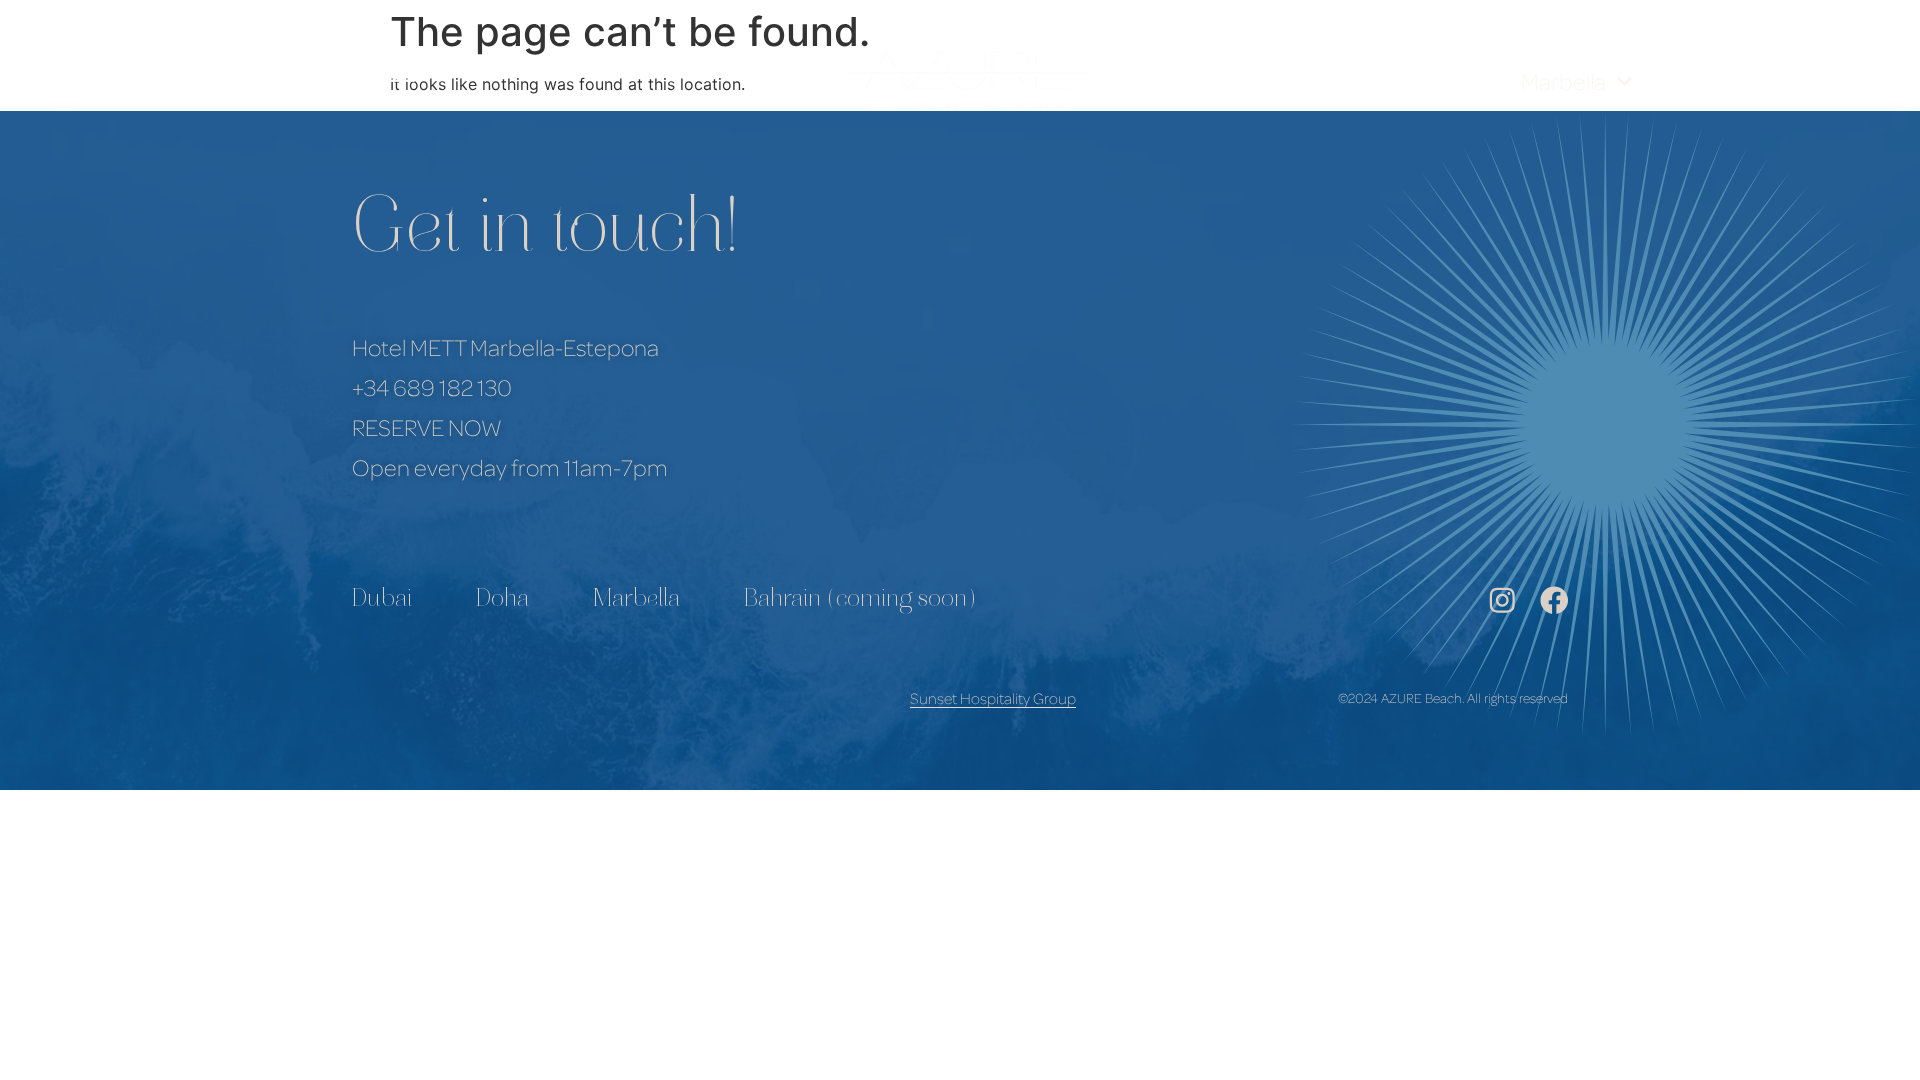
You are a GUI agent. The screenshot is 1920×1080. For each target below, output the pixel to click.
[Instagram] (1502, 600)
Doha (502, 600)
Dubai (382, 600)
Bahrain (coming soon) (860, 600)
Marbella (1563, 81)
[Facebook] (1554, 600)
